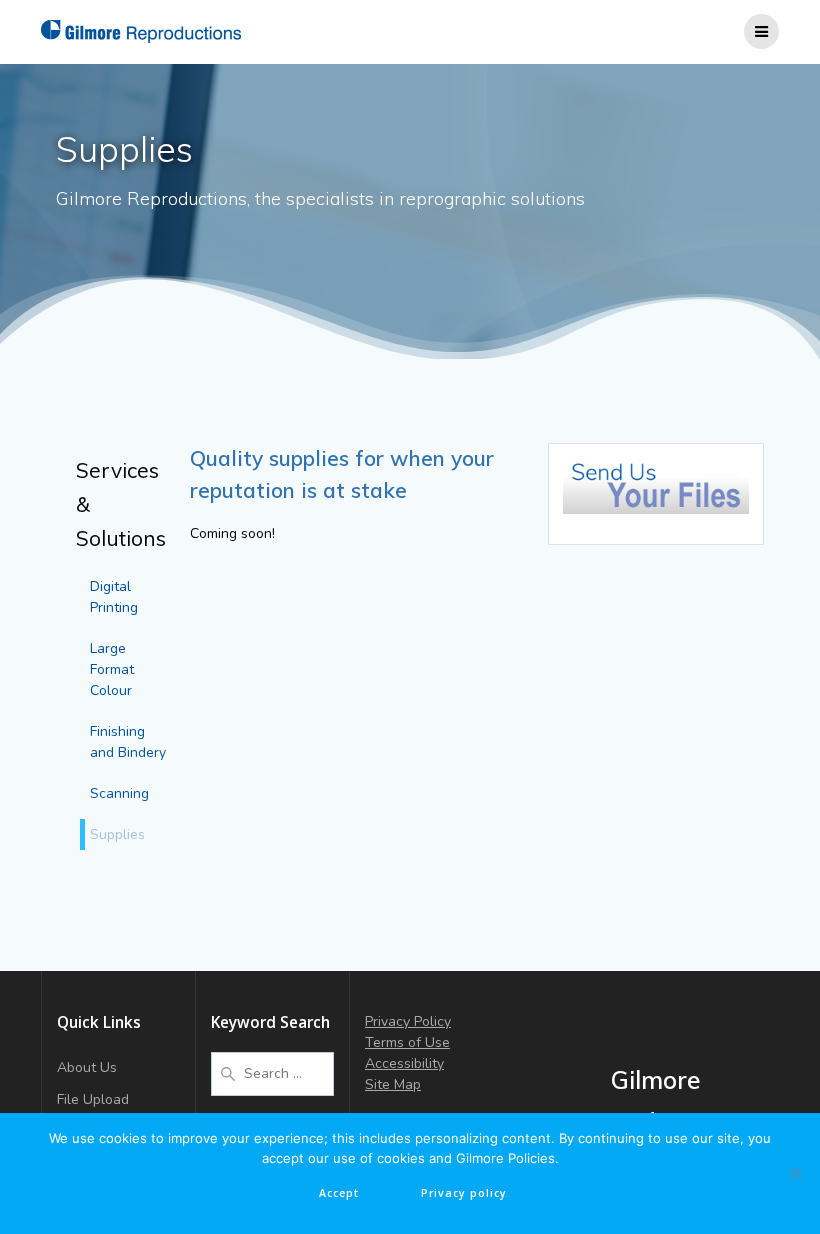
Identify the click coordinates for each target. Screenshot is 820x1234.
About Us (87, 1067)
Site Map (393, 1084)
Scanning (119, 793)
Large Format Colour (112, 669)
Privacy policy (464, 1193)
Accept (339, 1193)
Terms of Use (407, 1042)
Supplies (117, 834)
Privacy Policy (408, 1021)
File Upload (93, 1099)
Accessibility (404, 1063)
